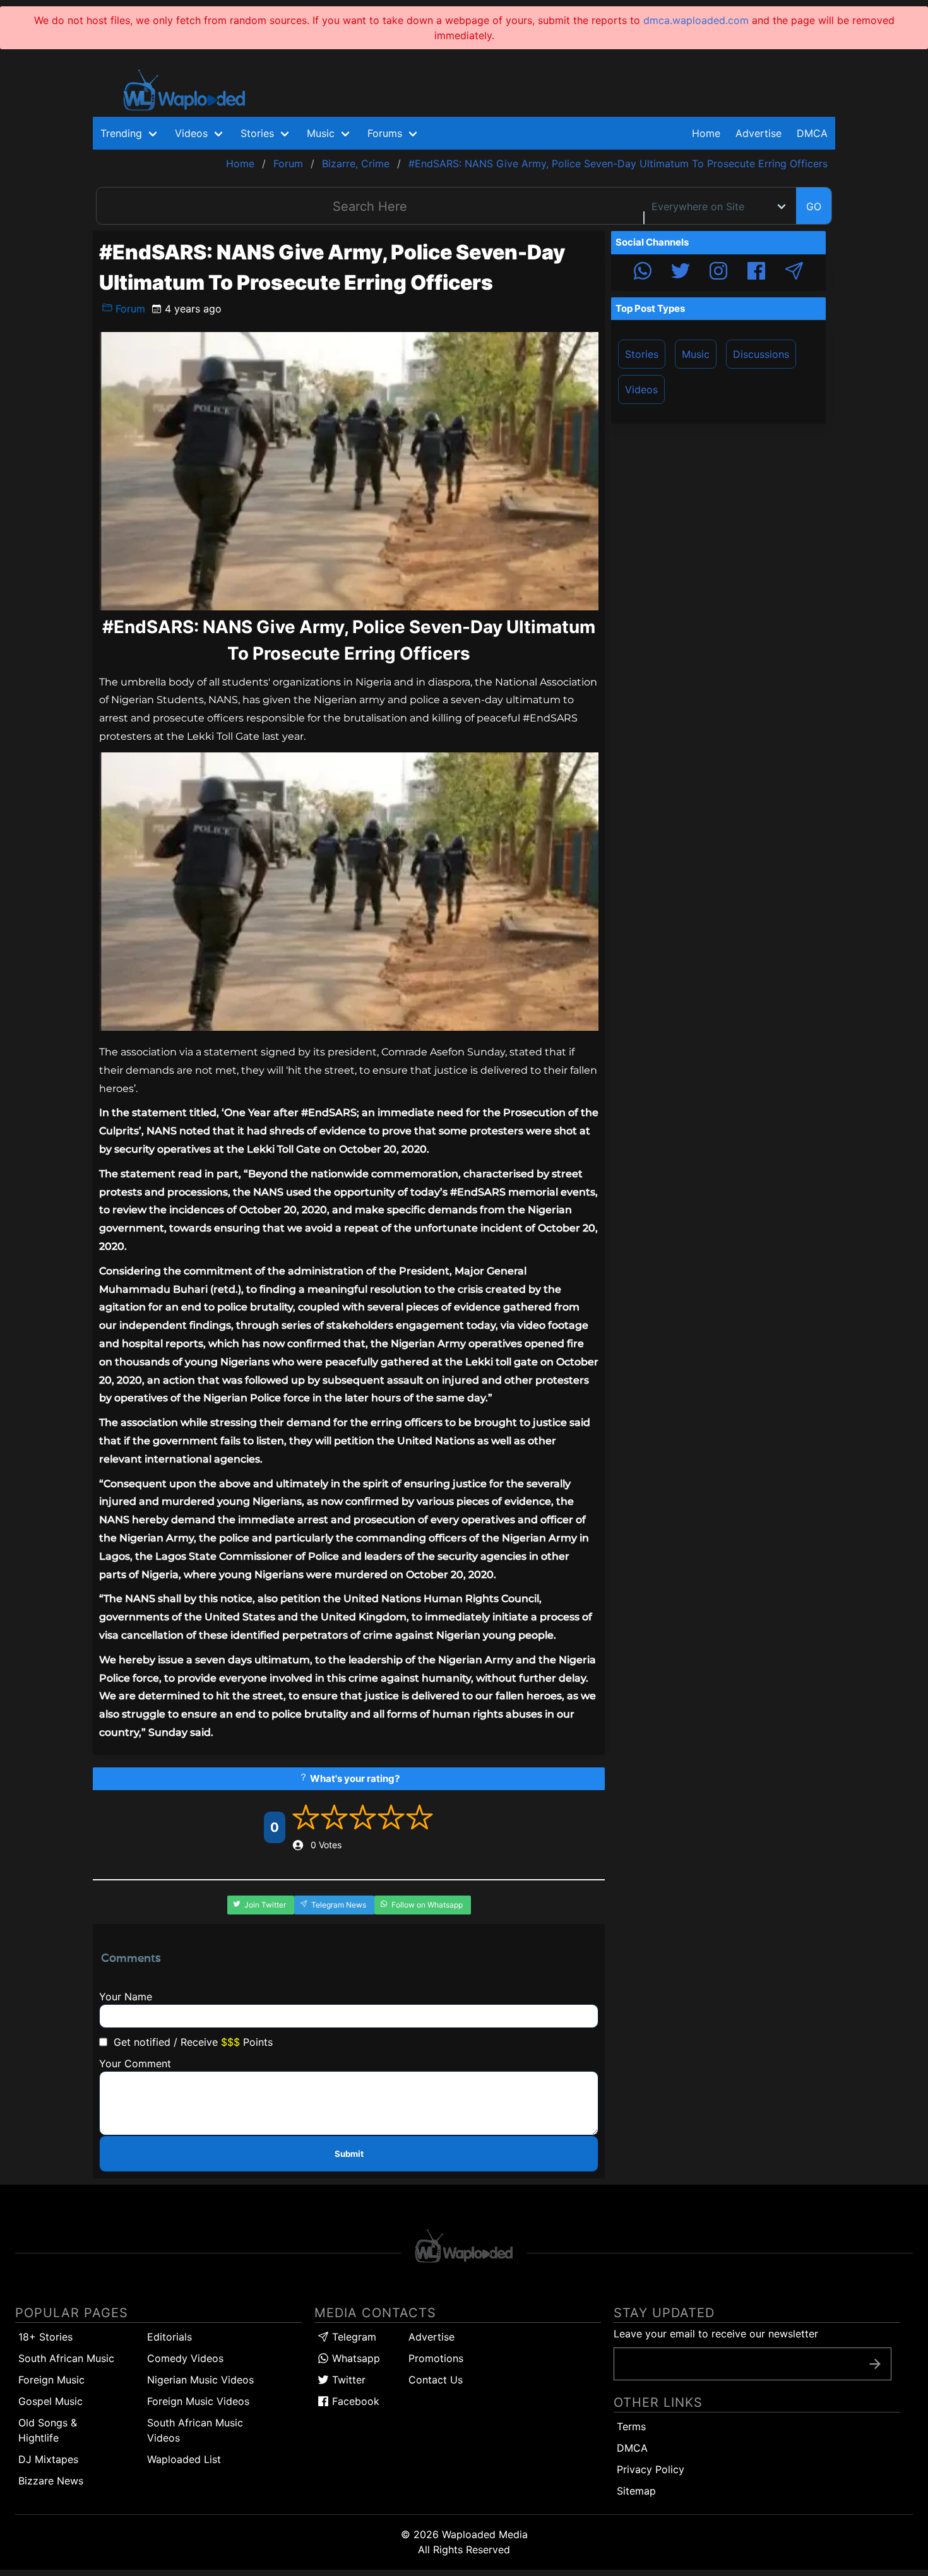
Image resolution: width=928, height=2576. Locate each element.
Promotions (436, 2358)
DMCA (812, 133)
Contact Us (436, 2380)
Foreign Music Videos (198, 2401)
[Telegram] (794, 273)
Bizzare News (51, 2481)
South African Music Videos (195, 2430)
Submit (349, 2154)
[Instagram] (718, 273)
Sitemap (636, 2491)
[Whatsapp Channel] (643, 273)
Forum (129, 309)
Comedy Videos (185, 2358)
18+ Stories (45, 2337)
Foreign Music (51, 2380)
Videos (641, 389)
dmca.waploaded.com (696, 20)
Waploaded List (184, 2459)
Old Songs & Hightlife (48, 2430)
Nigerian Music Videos (200, 2380)
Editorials (170, 2337)
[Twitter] (681, 273)
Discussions (761, 354)
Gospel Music (51, 2401)
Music (696, 354)
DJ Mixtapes (48, 2459)
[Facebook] (756, 273)
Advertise (431, 2337)
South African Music (66, 2358)
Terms (631, 2426)
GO (814, 206)
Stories (642, 354)
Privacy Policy (651, 2469)
